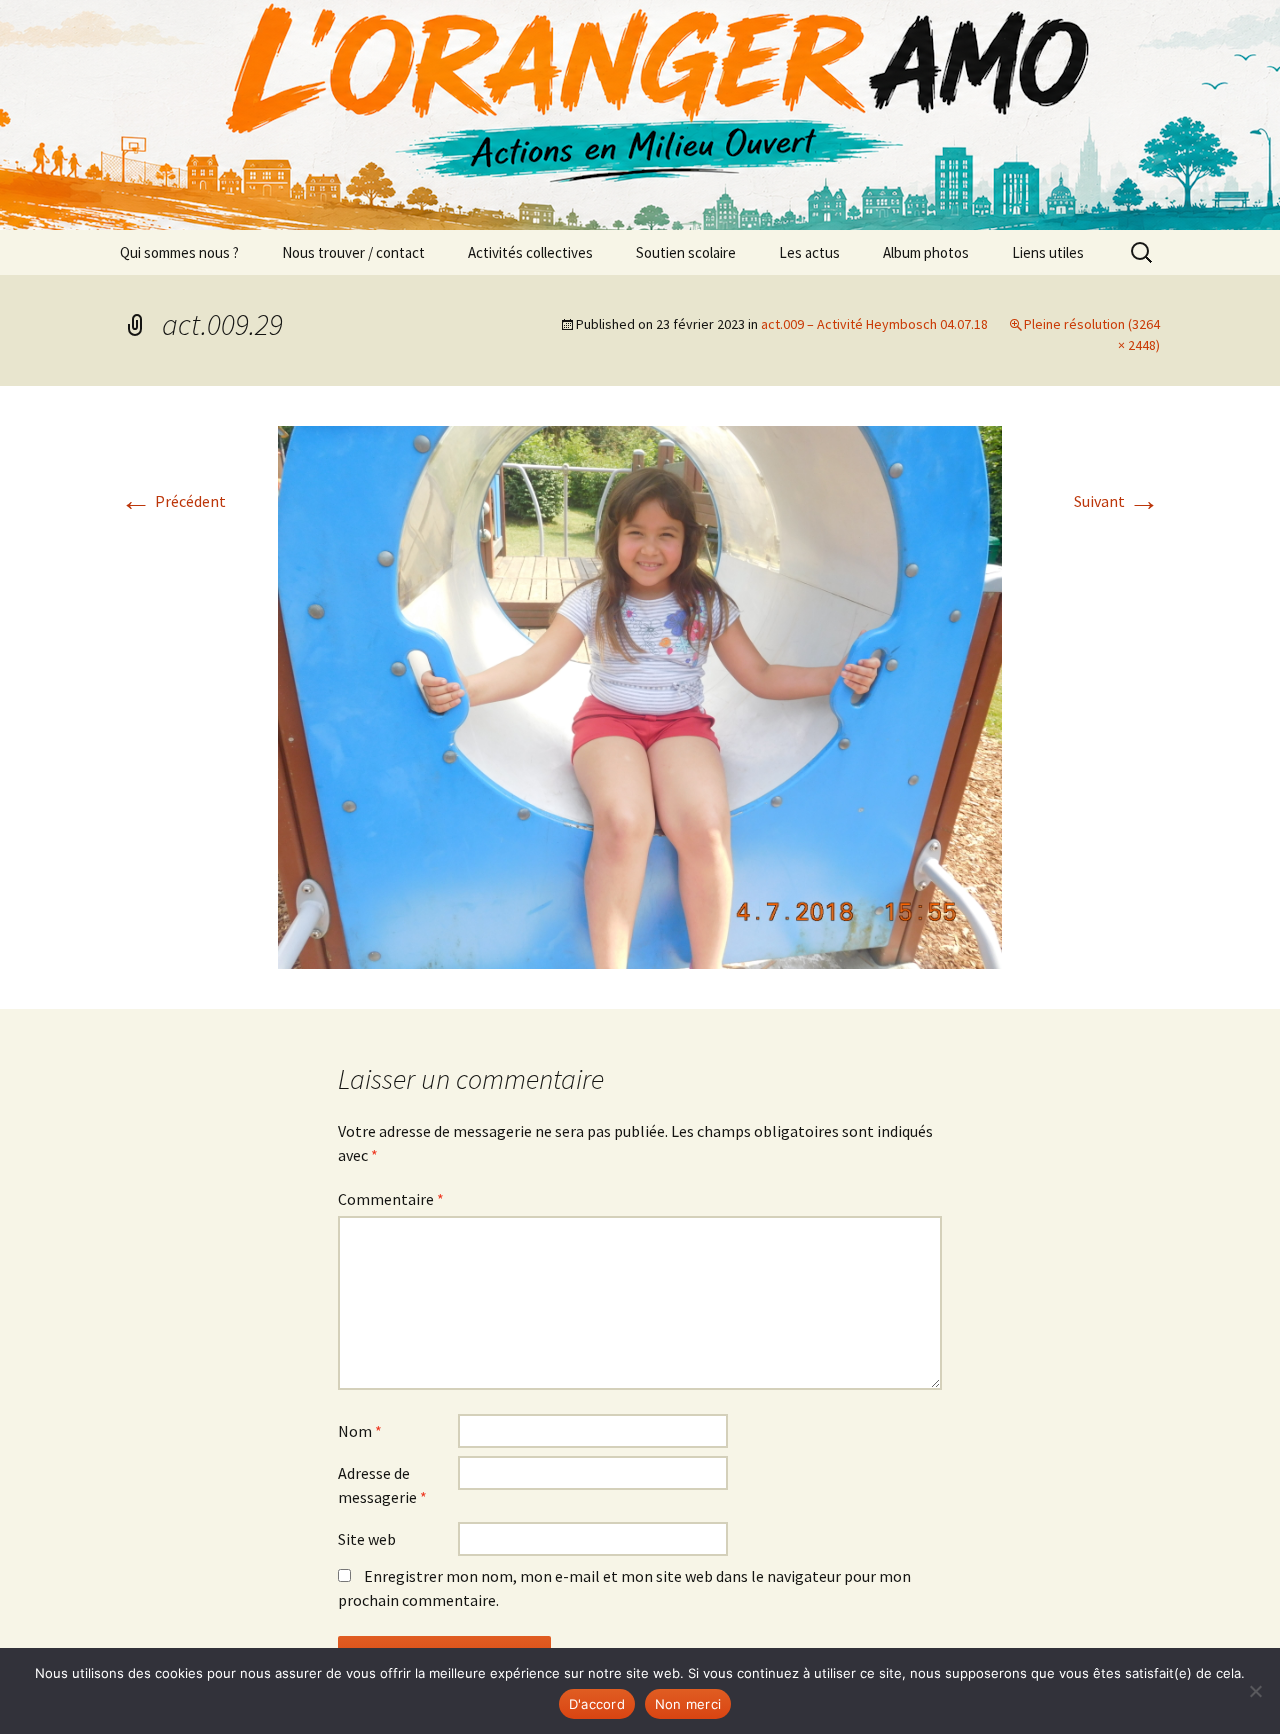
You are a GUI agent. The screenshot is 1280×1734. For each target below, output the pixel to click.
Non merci (688, 1704)
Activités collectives (530, 252)
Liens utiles (1048, 252)
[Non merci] (1255, 1691)
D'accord (597, 1704)
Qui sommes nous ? (179, 252)
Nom (360, 1431)
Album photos (926, 252)
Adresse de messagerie (382, 1485)
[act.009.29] (640, 695)
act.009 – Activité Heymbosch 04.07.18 (874, 324)
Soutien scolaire (686, 252)
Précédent (173, 501)
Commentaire (391, 1199)
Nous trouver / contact (353, 252)
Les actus (809, 252)
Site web (367, 1539)
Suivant (1117, 501)
